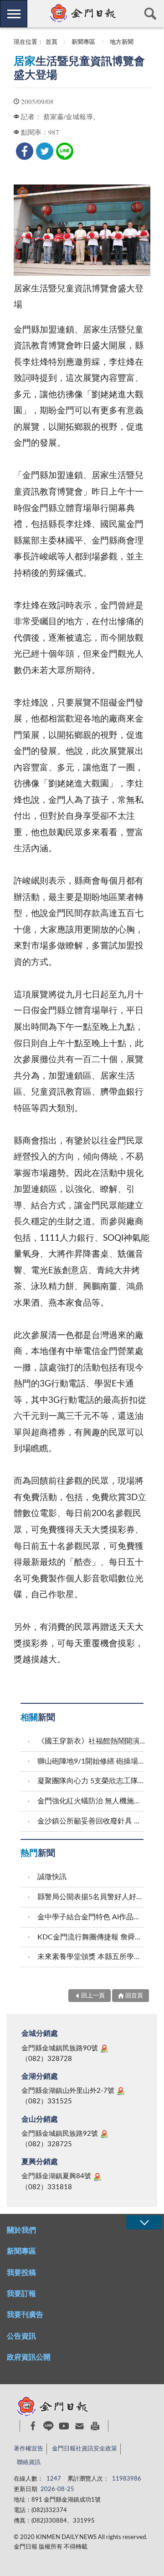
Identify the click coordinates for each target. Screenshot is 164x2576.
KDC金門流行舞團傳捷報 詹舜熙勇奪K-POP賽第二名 (92, 1937)
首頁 (51, 42)
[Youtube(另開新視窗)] (64, 2426)
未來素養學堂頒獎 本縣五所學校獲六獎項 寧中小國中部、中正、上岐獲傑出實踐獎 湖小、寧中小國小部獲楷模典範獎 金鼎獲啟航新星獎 (92, 1957)
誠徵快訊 (52, 1877)
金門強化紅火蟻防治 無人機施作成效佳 (92, 1801)
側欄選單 (14, 14)
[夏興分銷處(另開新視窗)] (97, 2177)
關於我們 (21, 2230)
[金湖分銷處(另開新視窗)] (121, 2091)
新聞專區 (83, 42)
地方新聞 (122, 42)
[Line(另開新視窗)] (49, 2426)
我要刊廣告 (25, 2315)
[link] (25, 151)
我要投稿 (21, 2273)
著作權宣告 (28, 2449)
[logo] (82, 13)
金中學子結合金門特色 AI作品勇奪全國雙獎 (92, 1917)
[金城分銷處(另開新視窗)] (104, 2049)
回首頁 (134, 1996)
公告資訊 (21, 2336)
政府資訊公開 (29, 2357)
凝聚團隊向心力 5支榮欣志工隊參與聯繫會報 (92, 1781)
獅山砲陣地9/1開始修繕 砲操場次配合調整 (92, 1761)
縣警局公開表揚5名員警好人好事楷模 (92, 1897)
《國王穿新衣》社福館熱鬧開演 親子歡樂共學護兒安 (92, 1741)
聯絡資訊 (29, 2463)
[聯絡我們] (79, 2426)
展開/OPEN (144, 2222)
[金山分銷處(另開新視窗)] (104, 2134)
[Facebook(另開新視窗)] (33, 2426)
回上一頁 (93, 1996)
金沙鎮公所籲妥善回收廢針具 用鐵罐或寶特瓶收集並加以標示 (92, 1821)
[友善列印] (95, 2426)
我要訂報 (21, 2294)
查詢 (150, 14)
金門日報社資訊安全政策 (85, 2449)
